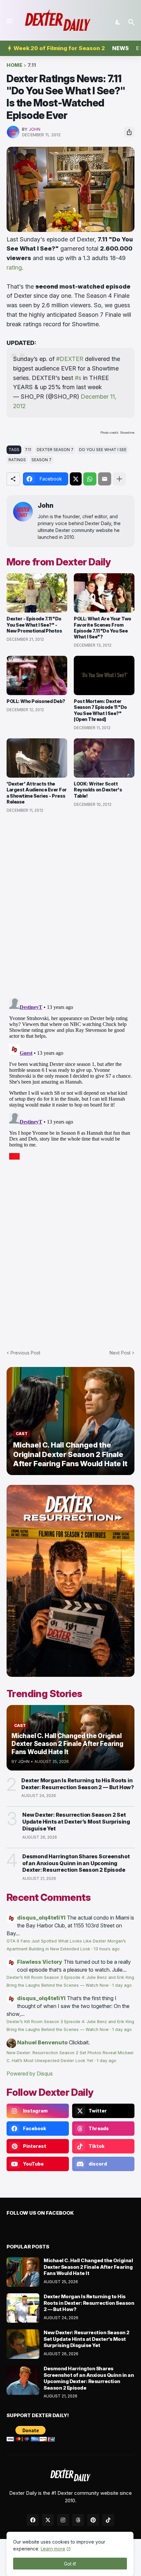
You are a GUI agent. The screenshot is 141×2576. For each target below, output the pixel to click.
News (121, 48)
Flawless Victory (40, 1962)
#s (78, 378)
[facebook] (33, 2520)
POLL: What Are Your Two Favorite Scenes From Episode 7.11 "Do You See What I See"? (102, 628)
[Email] (105, 479)
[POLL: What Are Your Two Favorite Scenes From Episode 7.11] (104, 593)
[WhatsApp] (90, 479)
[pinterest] (93, 2520)
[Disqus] (70, 1078)
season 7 (41, 460)
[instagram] (63, 2520)
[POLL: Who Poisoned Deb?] (37, 675)
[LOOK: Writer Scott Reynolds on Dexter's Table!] (104, 758)
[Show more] (119, 479)
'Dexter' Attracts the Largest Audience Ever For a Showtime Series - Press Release (37, 793)
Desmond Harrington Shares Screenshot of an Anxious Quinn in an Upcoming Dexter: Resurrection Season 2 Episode (76, 1863)
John (46, 506)
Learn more (53, 2549)
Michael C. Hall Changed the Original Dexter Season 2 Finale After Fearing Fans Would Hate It (88, 2267)
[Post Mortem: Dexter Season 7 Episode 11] (104, 675)
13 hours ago (107, 1949)
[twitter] (48, 2520)
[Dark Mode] (118, 22)
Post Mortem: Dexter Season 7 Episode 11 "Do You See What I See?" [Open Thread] (100, 710)
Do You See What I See (103, 450)
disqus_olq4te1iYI (41, 1918)
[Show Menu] (9, 21)
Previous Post (25, 1353)
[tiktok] (108, 2520)
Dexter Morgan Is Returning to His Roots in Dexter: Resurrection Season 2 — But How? (78, 1784)
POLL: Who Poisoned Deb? (36, 701)
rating (14, 267)
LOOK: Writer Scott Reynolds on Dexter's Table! (98, 790)
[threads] (78, 2520)
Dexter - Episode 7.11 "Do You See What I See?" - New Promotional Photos (34, 625)
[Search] (132, 22)
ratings (17, 460)
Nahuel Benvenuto (42, 2042)
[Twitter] (76, 479)
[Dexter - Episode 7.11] (37, 593)
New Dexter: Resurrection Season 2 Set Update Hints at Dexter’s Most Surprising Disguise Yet (76, 1822)
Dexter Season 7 (55, 450)
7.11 (32, 65)
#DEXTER (70, 359)
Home (14, 65)
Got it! (70, 2564)
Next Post (120, 1353)
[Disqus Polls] (70, 906)
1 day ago (122, 1985)
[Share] (129, 132)
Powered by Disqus (30, 2074)
